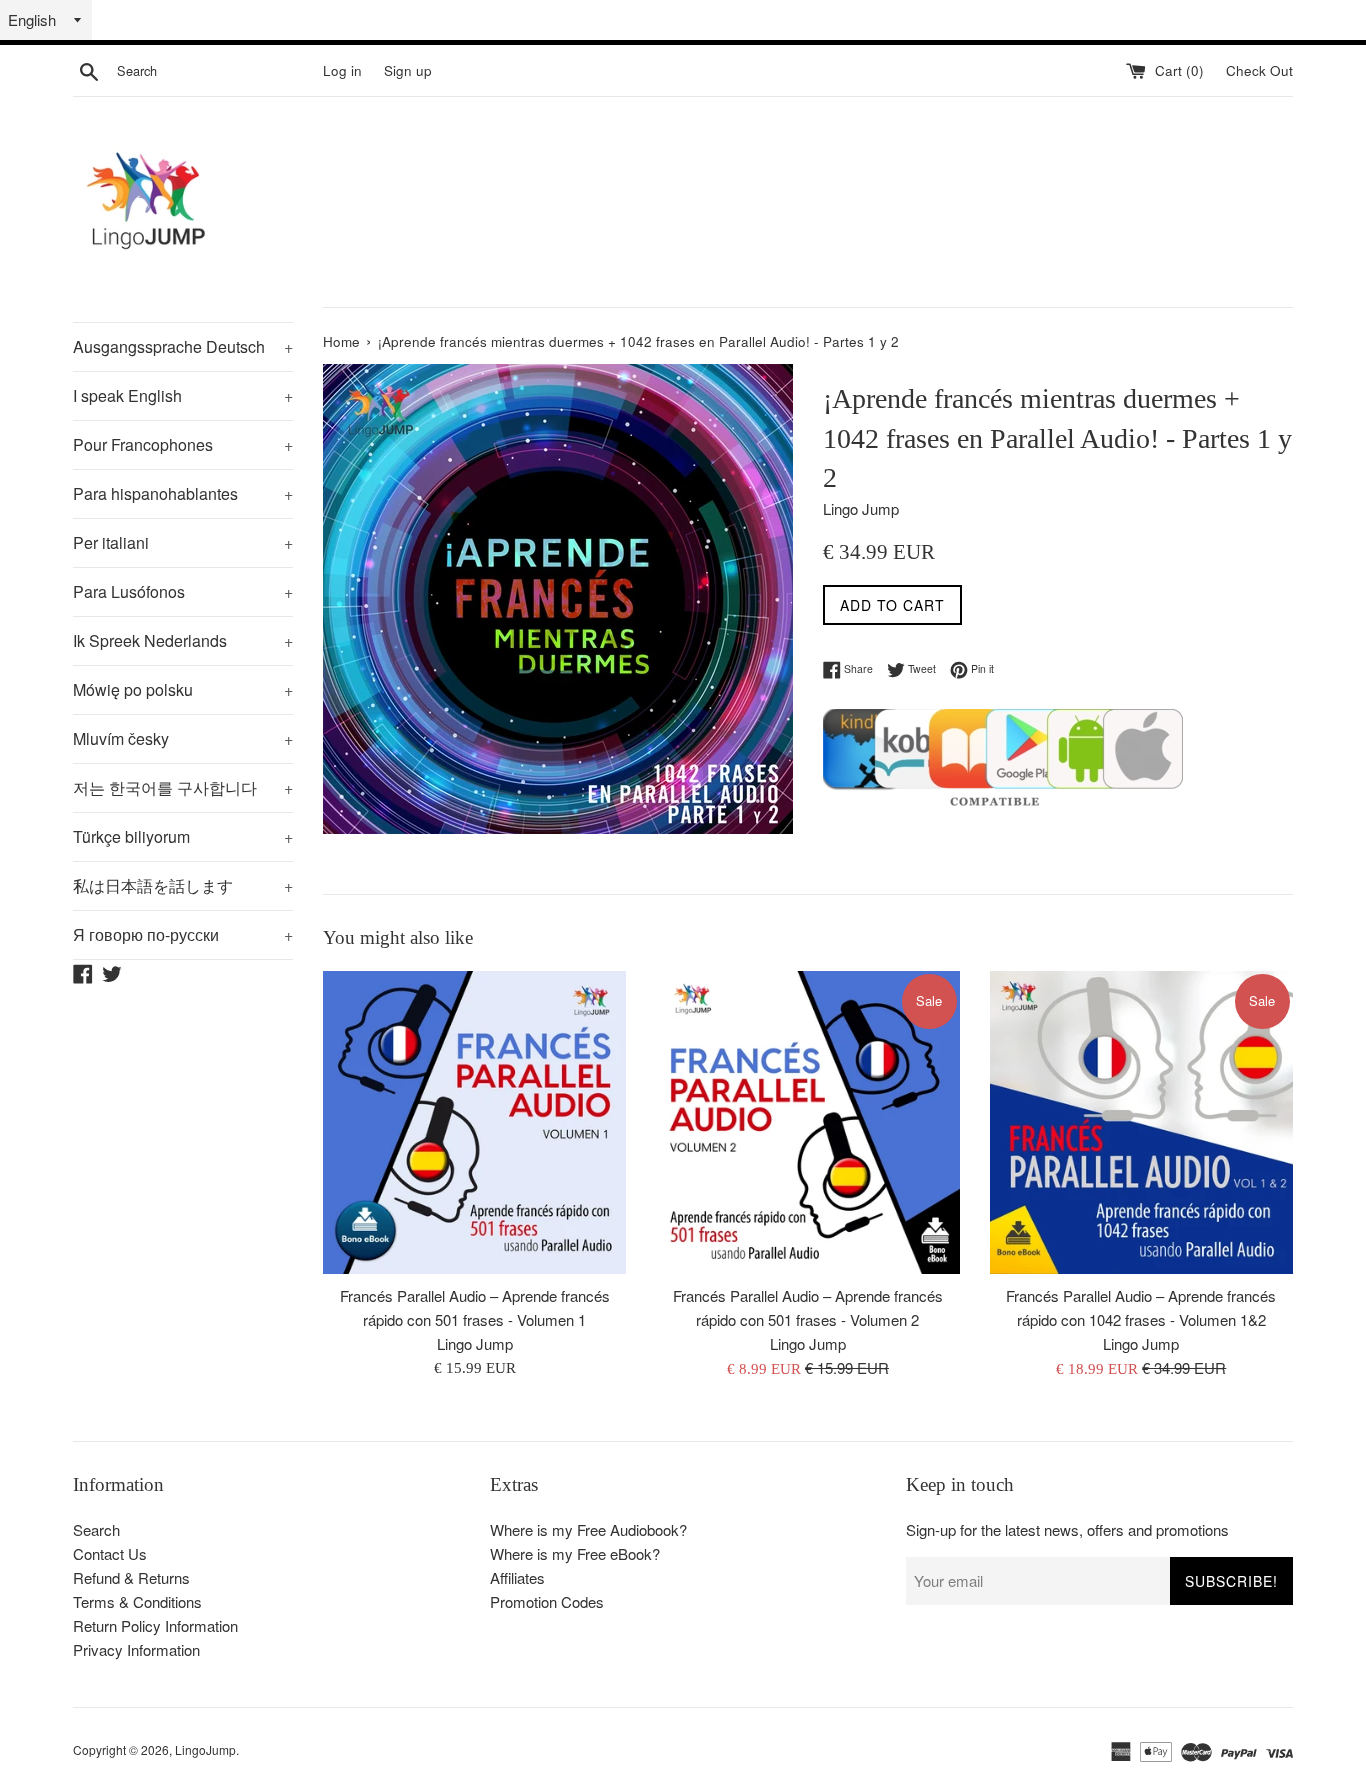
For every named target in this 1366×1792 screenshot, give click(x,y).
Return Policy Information (155, 1625)
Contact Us (110, 1553)
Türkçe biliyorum (183, 836)
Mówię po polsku (183, 689)
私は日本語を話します (183, 885)
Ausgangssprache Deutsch (183, 346)
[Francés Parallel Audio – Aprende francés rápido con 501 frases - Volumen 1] (474, 1122)
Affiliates (517, 1577)
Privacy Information (136, 1649)
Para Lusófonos (183, 591)
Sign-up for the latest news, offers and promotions (1067, 1529)
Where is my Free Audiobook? (588, 1529)
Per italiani (183, 542)
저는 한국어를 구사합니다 (183, 787)
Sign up (408, 70)
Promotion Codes (547, 1601)
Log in (342, 70)
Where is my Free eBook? (575, 1553)
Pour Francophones (183, 444)
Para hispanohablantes (183, 493)
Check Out (1259, 70)
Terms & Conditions (137, 1601)
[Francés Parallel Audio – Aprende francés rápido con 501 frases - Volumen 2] (807, 1122)
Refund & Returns (131, 1577)
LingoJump (205, 1749)
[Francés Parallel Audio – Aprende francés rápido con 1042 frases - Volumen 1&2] (1141, 1122)
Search (96, 1529)
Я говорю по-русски (183, 934)
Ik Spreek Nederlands (183, 640)
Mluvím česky (183, 738)
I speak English (183, 395)
